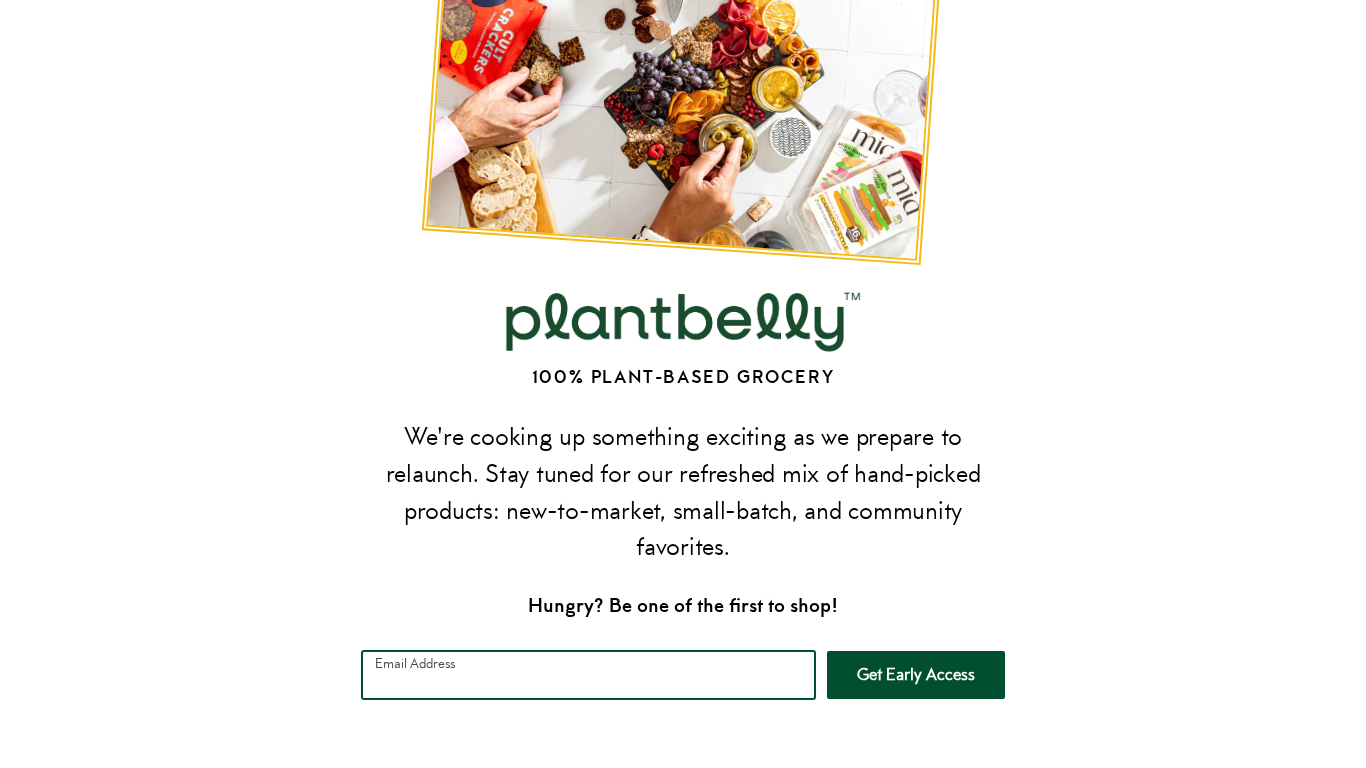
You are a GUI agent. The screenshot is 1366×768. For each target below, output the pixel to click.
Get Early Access (916, 674)
